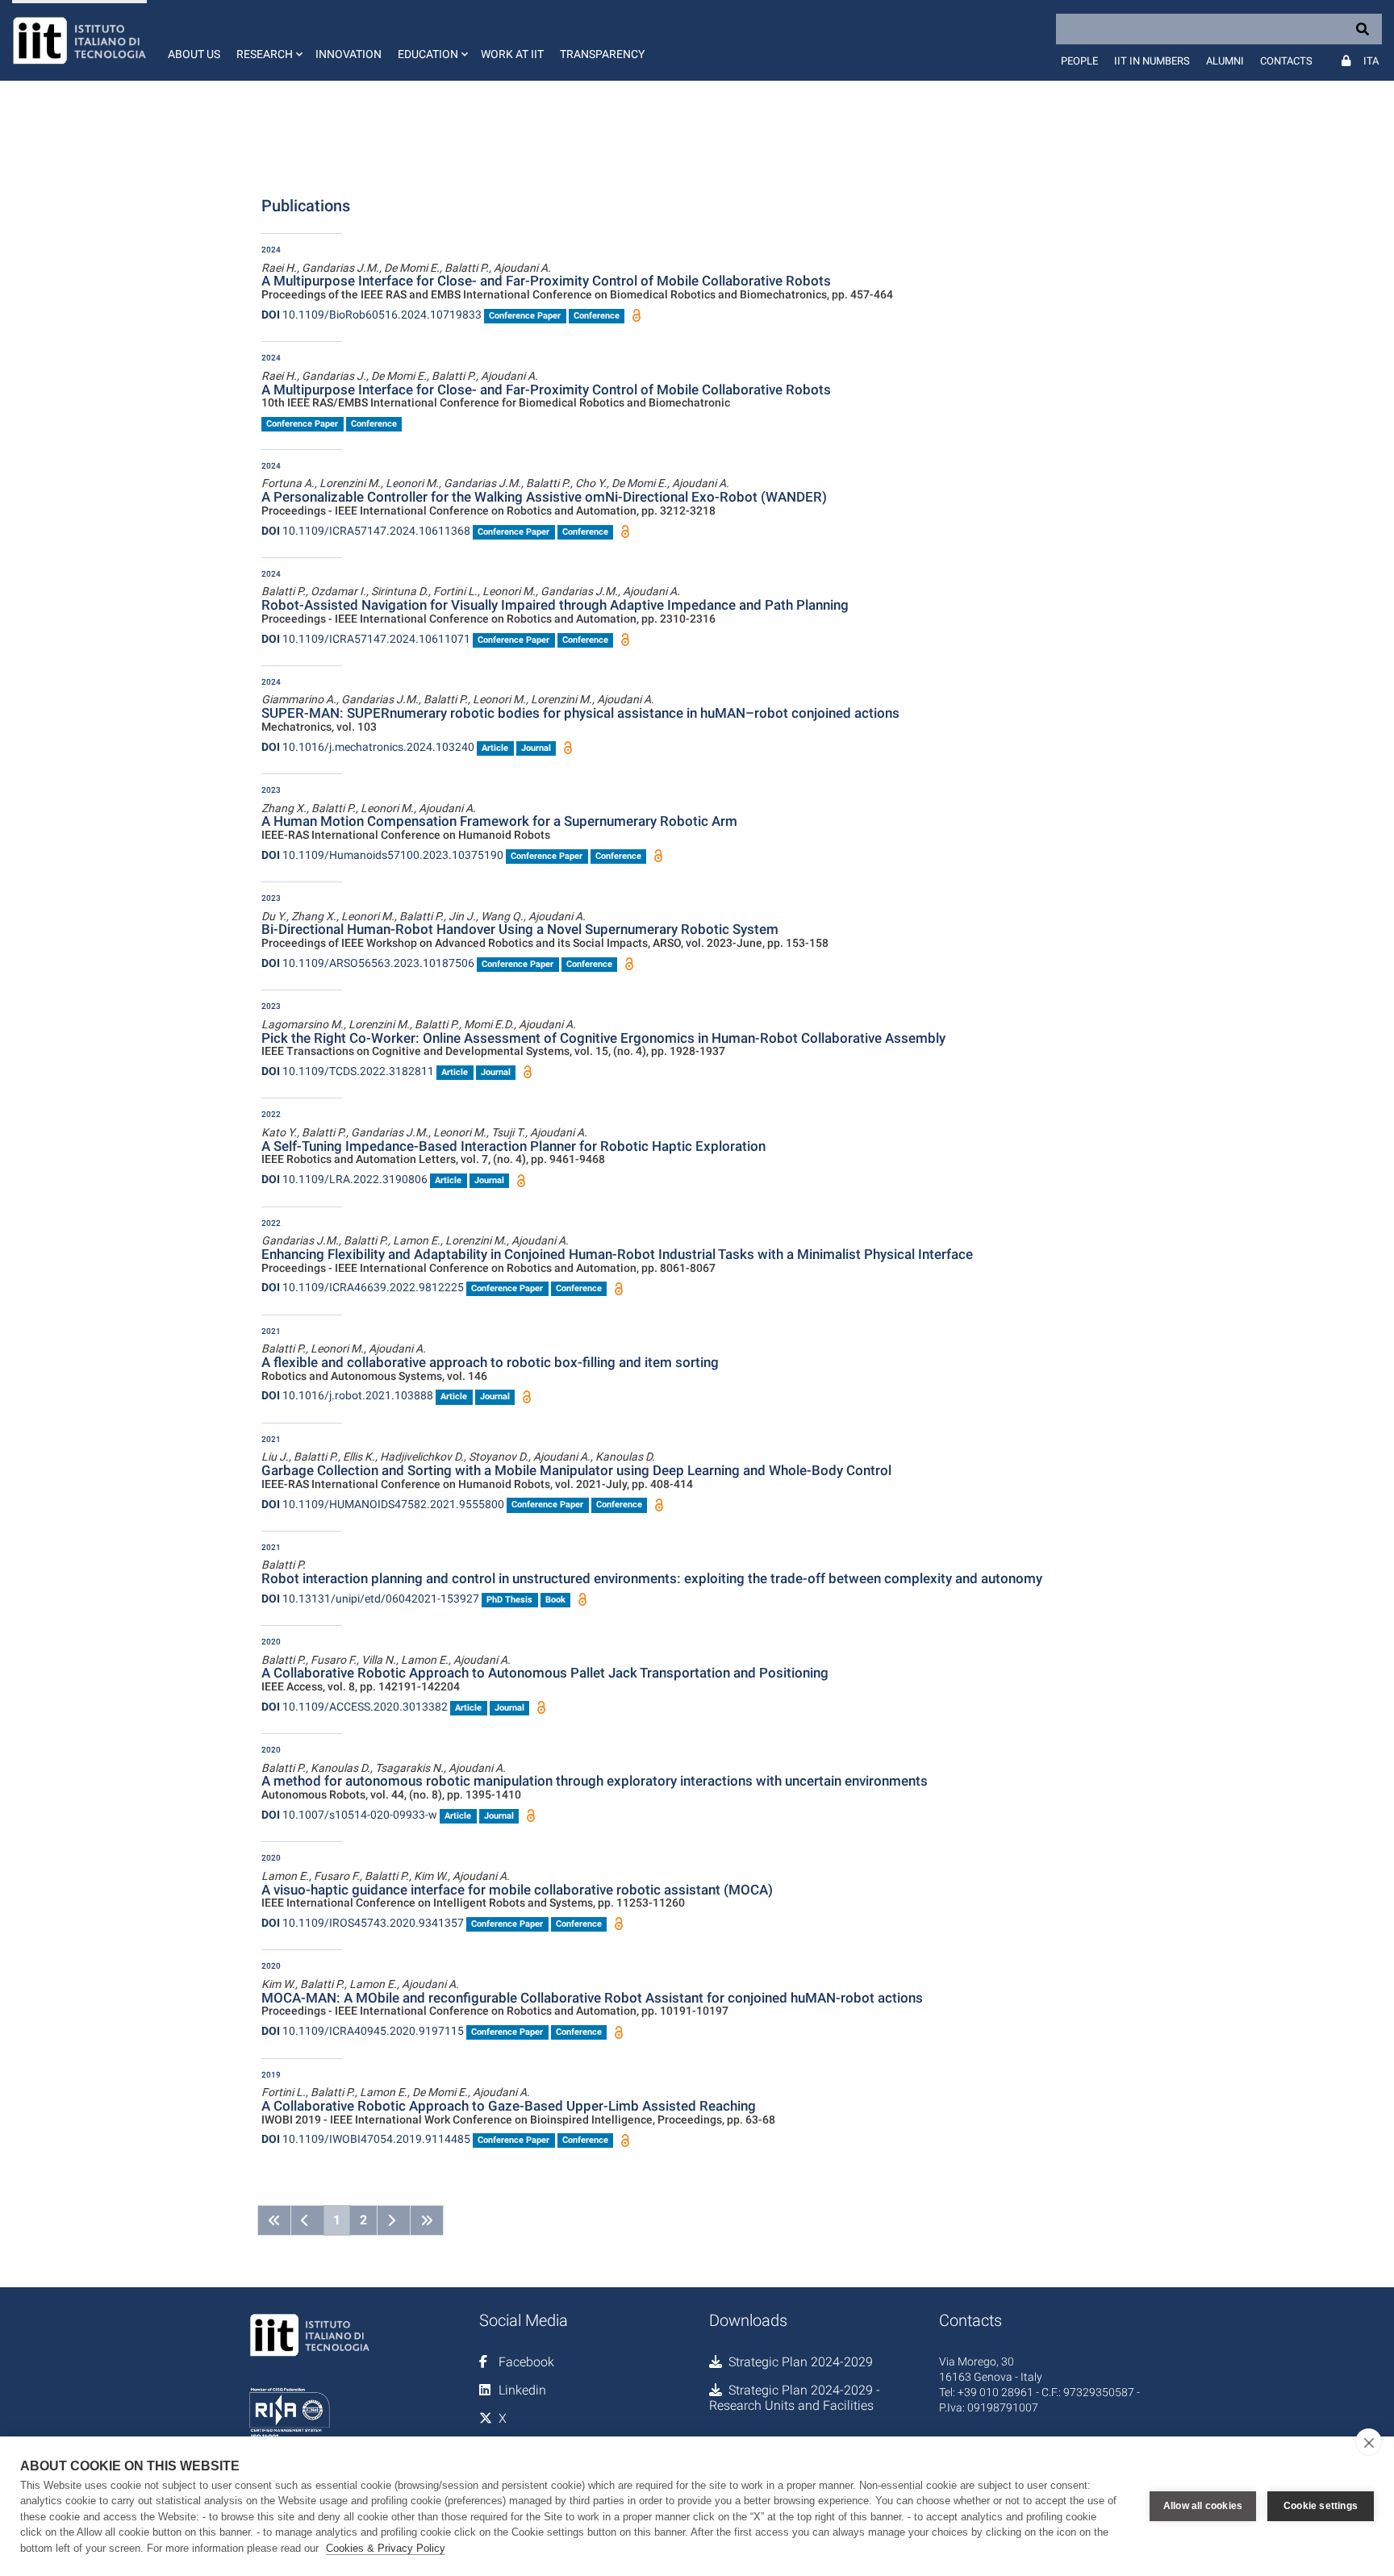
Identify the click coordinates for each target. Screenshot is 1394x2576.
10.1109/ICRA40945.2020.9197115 (363, 2031)
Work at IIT (512, 54)
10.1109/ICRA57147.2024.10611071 (366, 639)
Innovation (348, 54)
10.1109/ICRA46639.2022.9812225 (363, 1287)
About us (194, 54)
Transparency (602, 54)
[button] (268, 40)
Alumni (1225, 61)
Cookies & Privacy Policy (386, 2548)
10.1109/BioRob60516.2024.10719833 (371, 315)
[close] (1369, 2442)
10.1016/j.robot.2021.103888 (347, 1395)
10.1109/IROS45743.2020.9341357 (363, 1923)
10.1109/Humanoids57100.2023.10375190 (382, 855)
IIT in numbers (1152, 61)
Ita (1371, 61)
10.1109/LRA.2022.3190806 (344, 1179)
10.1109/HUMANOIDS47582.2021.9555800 (383, 1504)
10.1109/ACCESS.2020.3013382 (355, 1707)
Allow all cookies (1203, 2506)
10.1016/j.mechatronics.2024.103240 (368, 747)
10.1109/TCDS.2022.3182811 (348, 1071)
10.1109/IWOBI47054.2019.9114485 (366, 2139)
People (1079, 61)
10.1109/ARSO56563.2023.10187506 (368, 963)
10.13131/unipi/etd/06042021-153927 (370, 1599)
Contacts (1286, 61)
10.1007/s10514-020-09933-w (349, 1815)
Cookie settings (1321, 2506)
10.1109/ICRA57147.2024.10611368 (366, 531)
